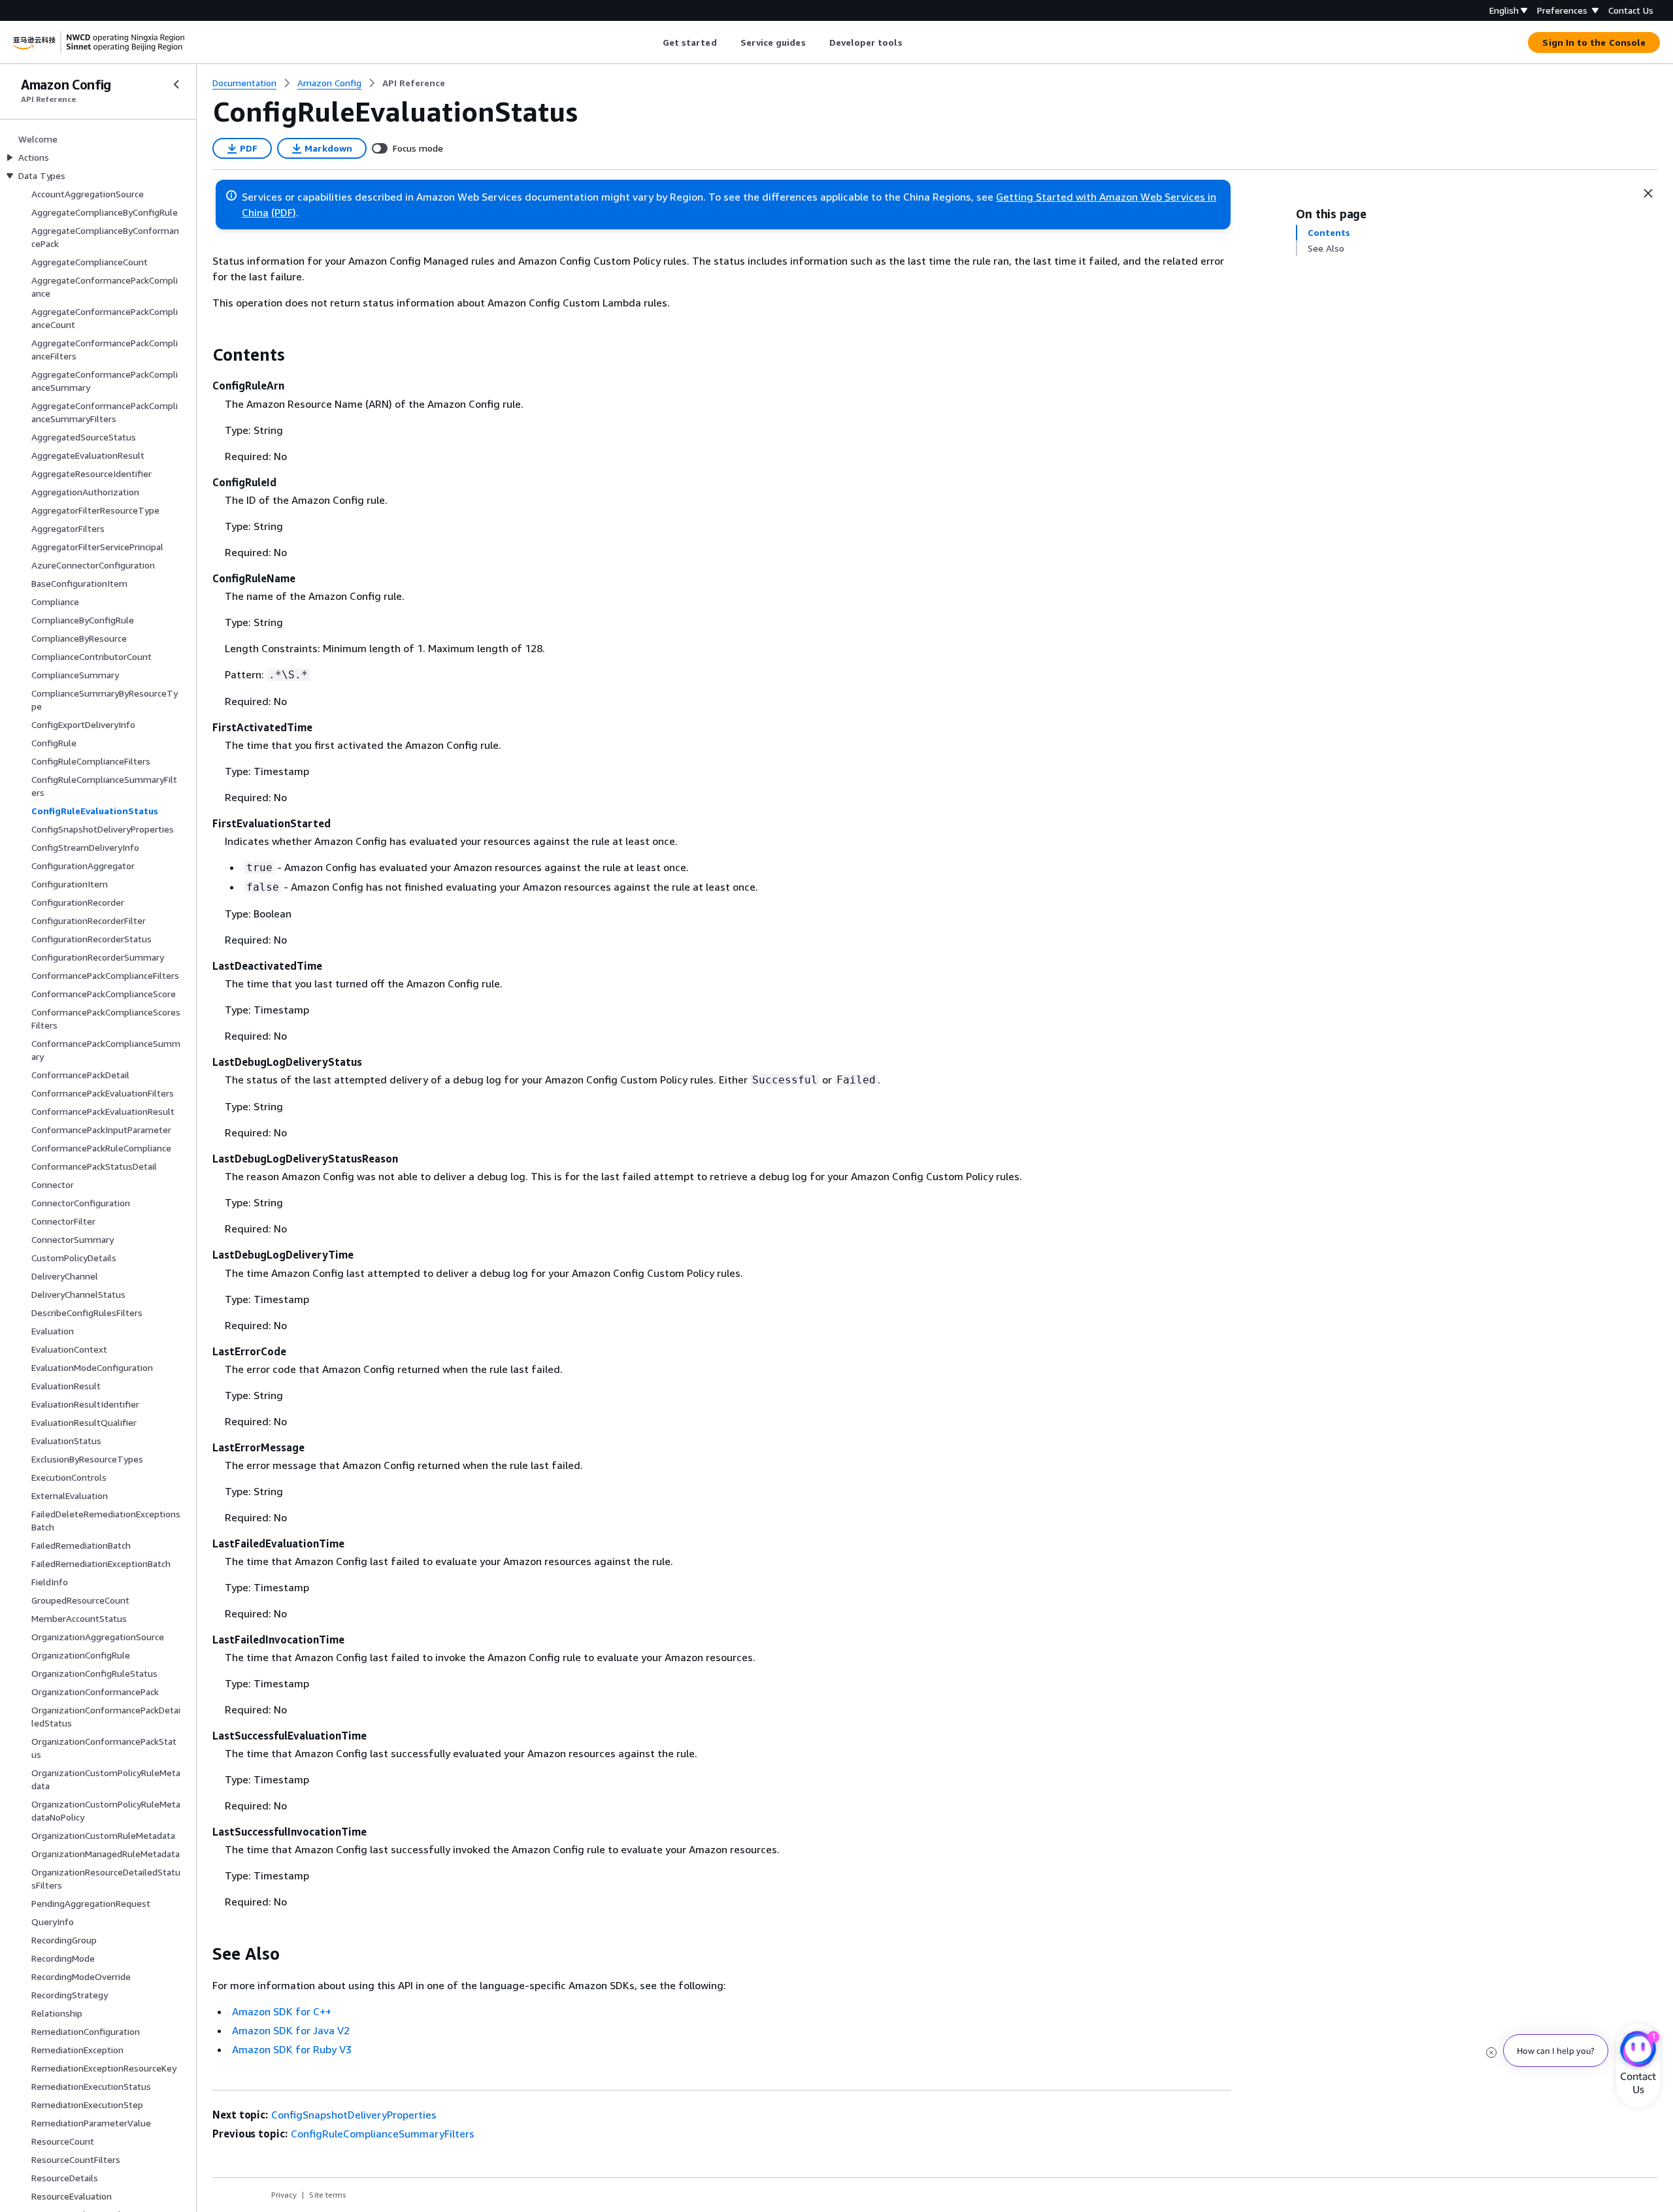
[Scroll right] (912, 42)
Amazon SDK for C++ (282, 2011)
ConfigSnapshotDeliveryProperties (354, 2115)
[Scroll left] (653, 42)
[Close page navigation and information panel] (1648, 193)
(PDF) (284, 212)
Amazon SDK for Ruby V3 (292, 2049)
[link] (414, 83)
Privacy (284, 2195)
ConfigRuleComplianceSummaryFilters (383, 2134)
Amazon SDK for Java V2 (291, 2030)
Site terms (328, 2195)
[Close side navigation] (176, 84)
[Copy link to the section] (202, 355)
